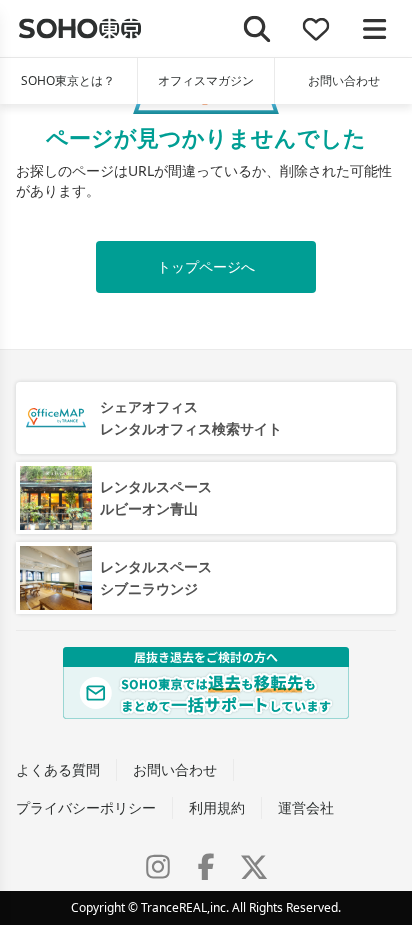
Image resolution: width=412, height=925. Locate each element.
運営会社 (306, 807)
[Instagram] (158, 867)
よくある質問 (58, 769)
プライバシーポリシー (86, 807)
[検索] (257, 28)
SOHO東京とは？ (68, 80)
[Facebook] (206, 867)
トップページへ (206, 266)
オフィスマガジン (206, 80)
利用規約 (217, 807)
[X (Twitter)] (254, 867)
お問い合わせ (344, 80)
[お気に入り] (316, 28)
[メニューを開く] (374, 28)
